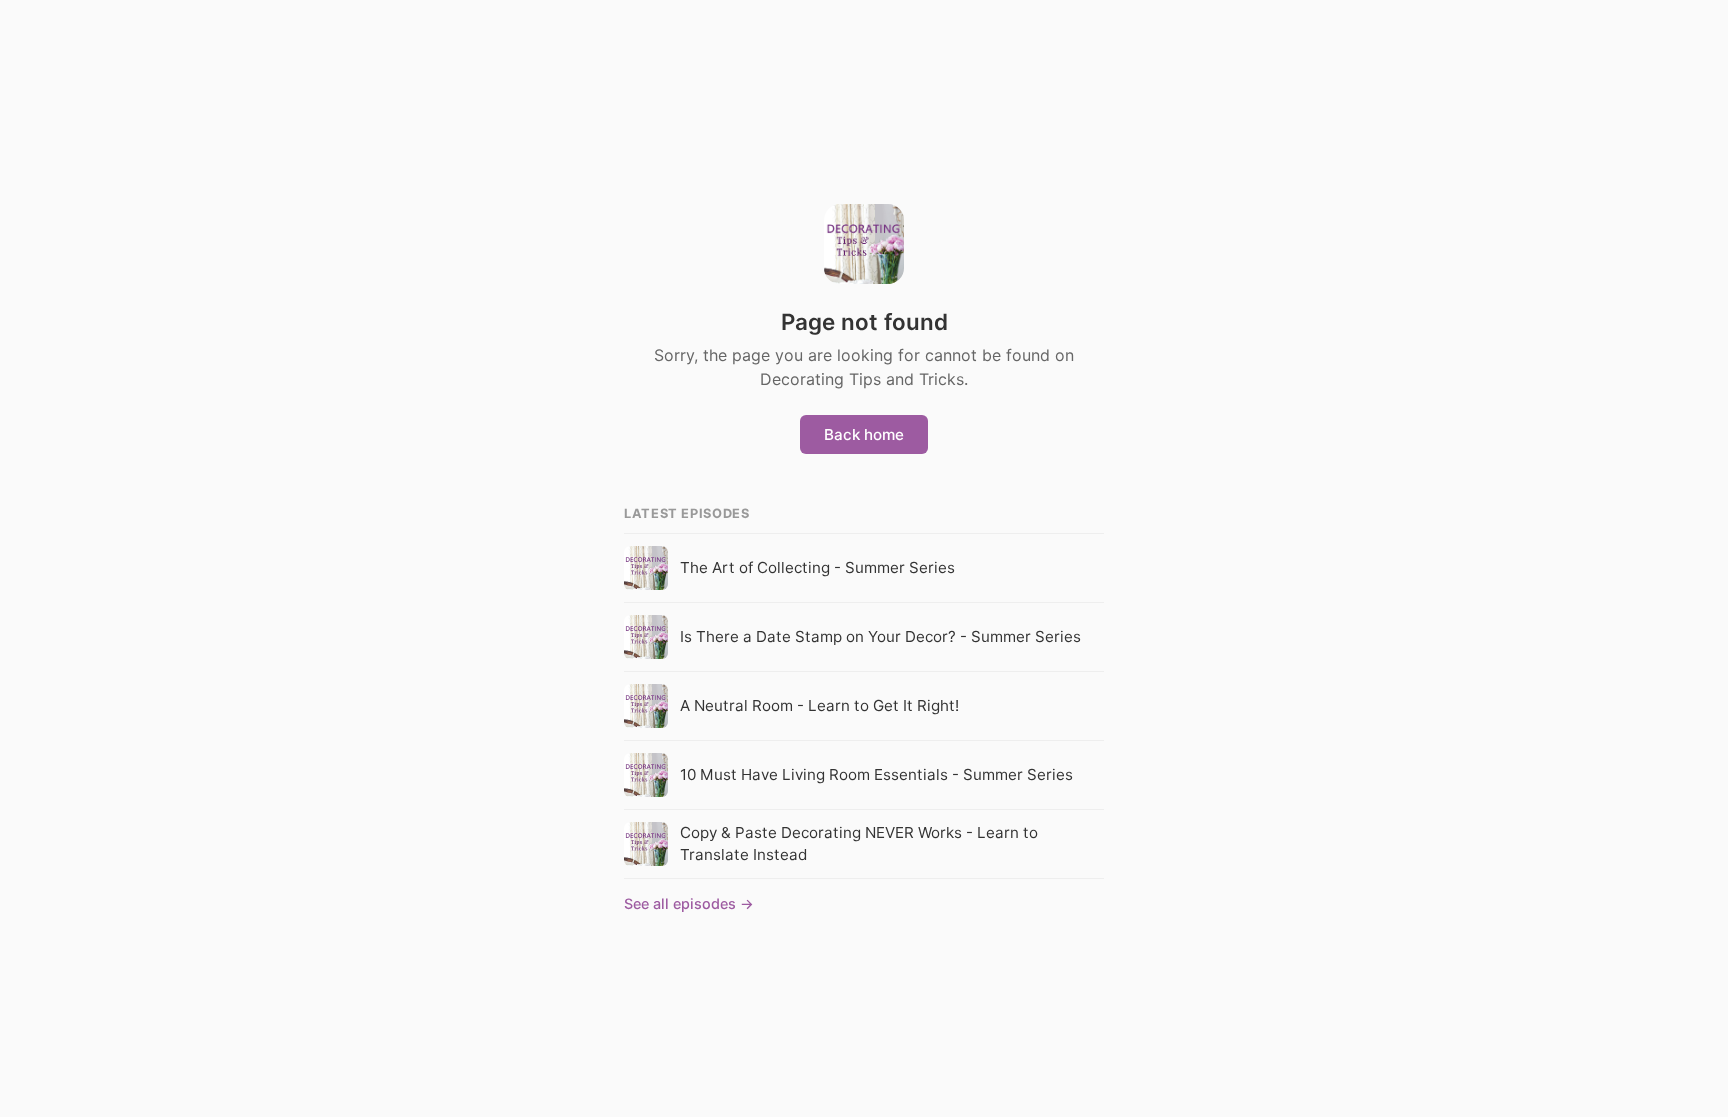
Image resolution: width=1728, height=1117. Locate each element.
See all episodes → (689, 903)
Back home (864, 434)
